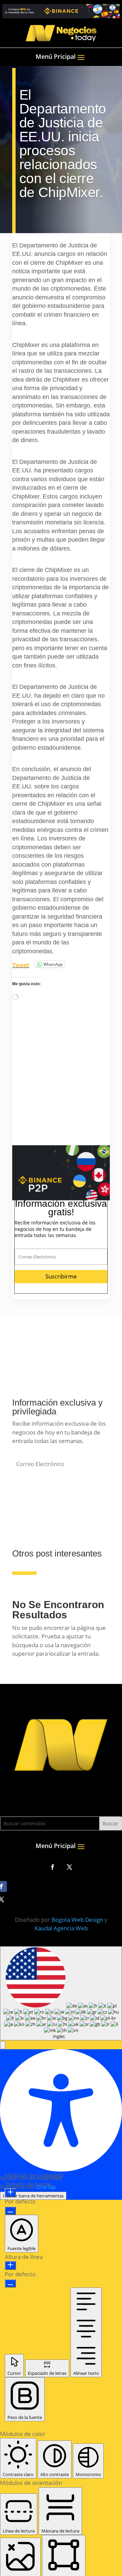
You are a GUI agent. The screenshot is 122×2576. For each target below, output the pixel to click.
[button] (3, 2534)
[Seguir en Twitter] (69, 2356)
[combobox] (61, 2482)
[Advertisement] (61, 1084)
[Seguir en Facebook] (53, 2356)
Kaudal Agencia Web (61, 2417)
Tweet (21, 964)
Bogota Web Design (77, 2409)
